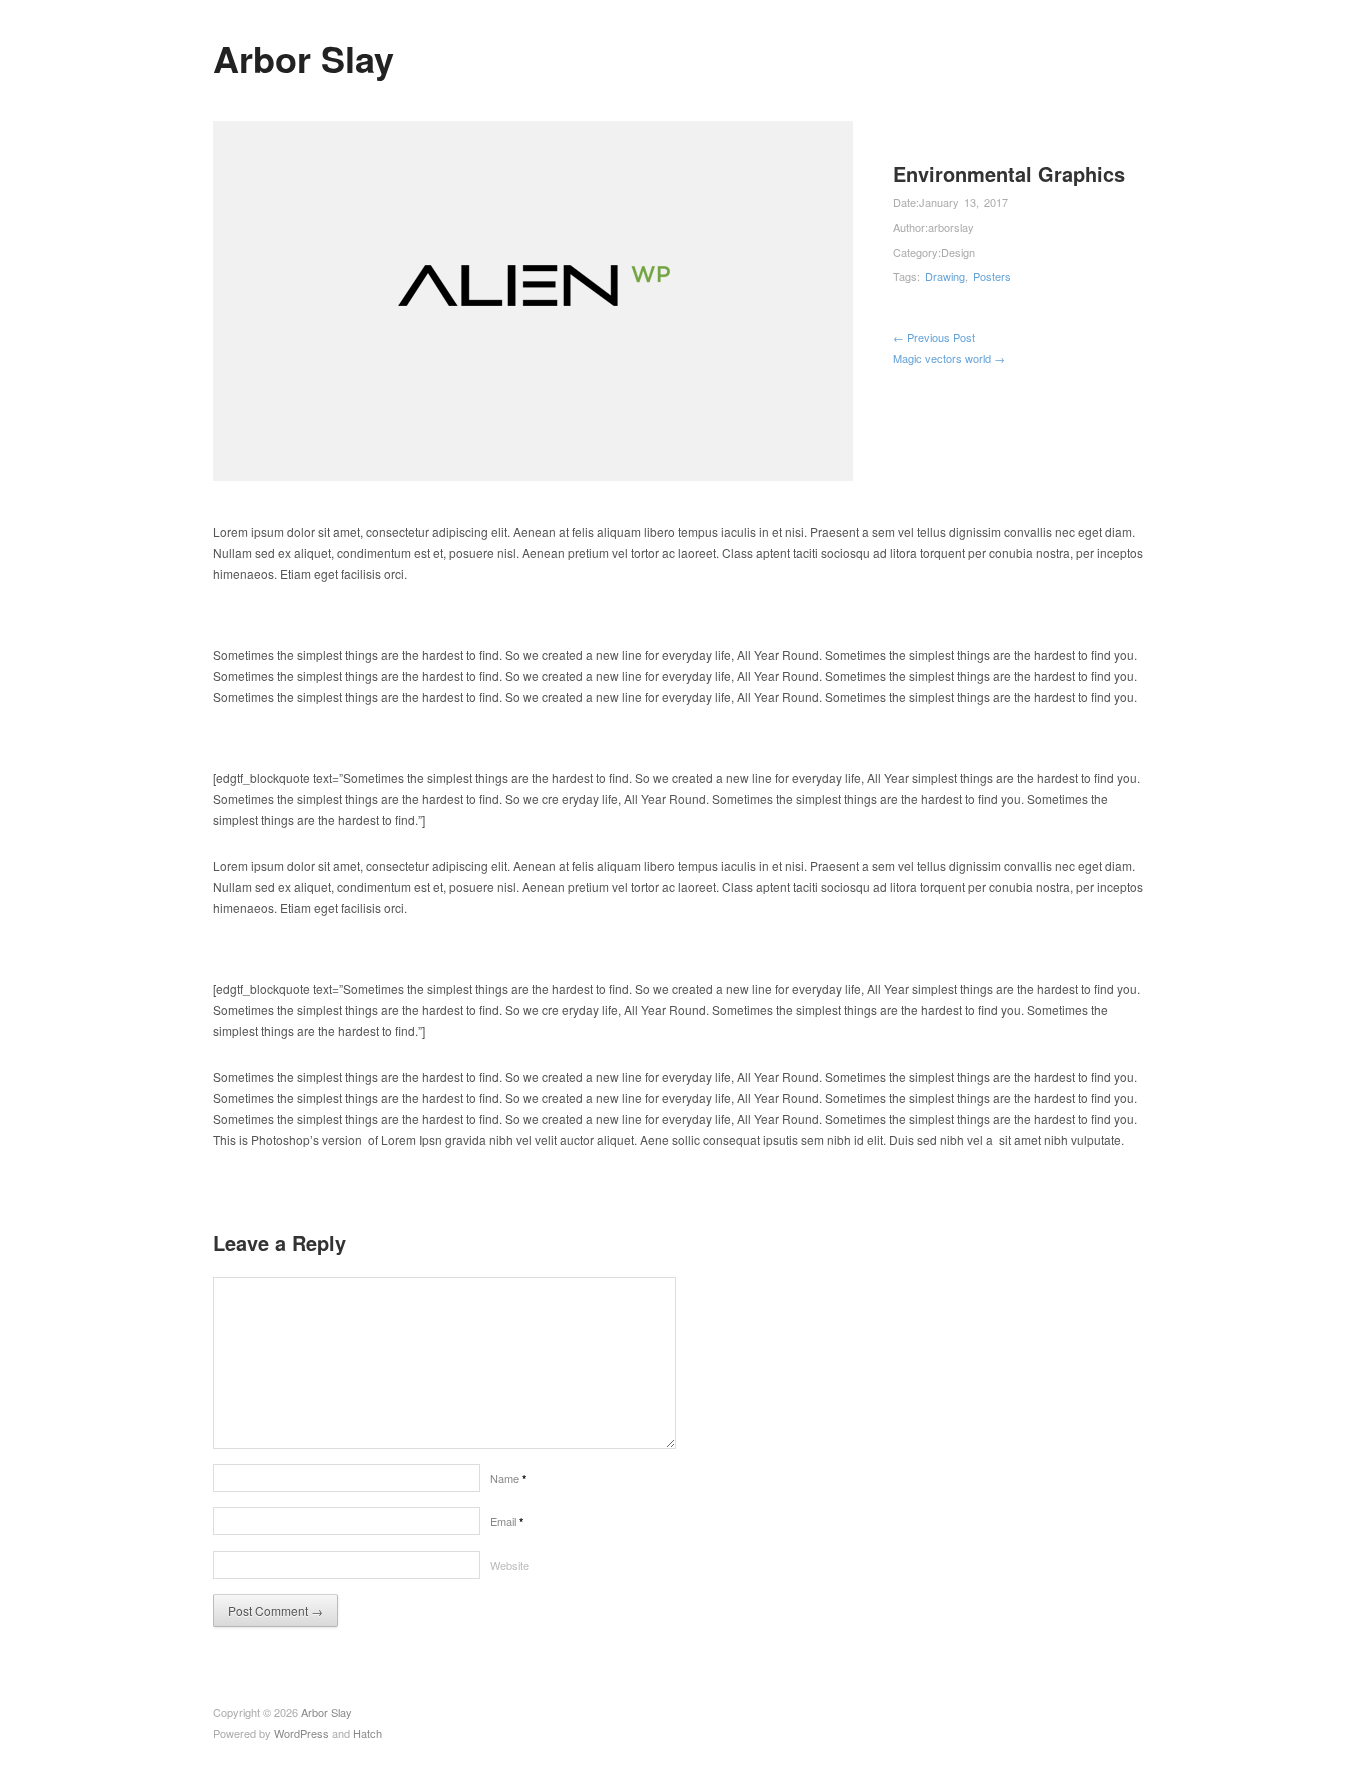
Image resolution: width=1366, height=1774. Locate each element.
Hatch (367, 1733)
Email (506, 1521)
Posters (992, 276)
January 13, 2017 (963, 202)
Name (508, 1478)
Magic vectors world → (949, 358)
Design (958, 252)
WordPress (301, 1733)
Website (509, 1565)
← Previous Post (934, 337)
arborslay (951, 227)
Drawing (945, 276)
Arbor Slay (303, 58)
